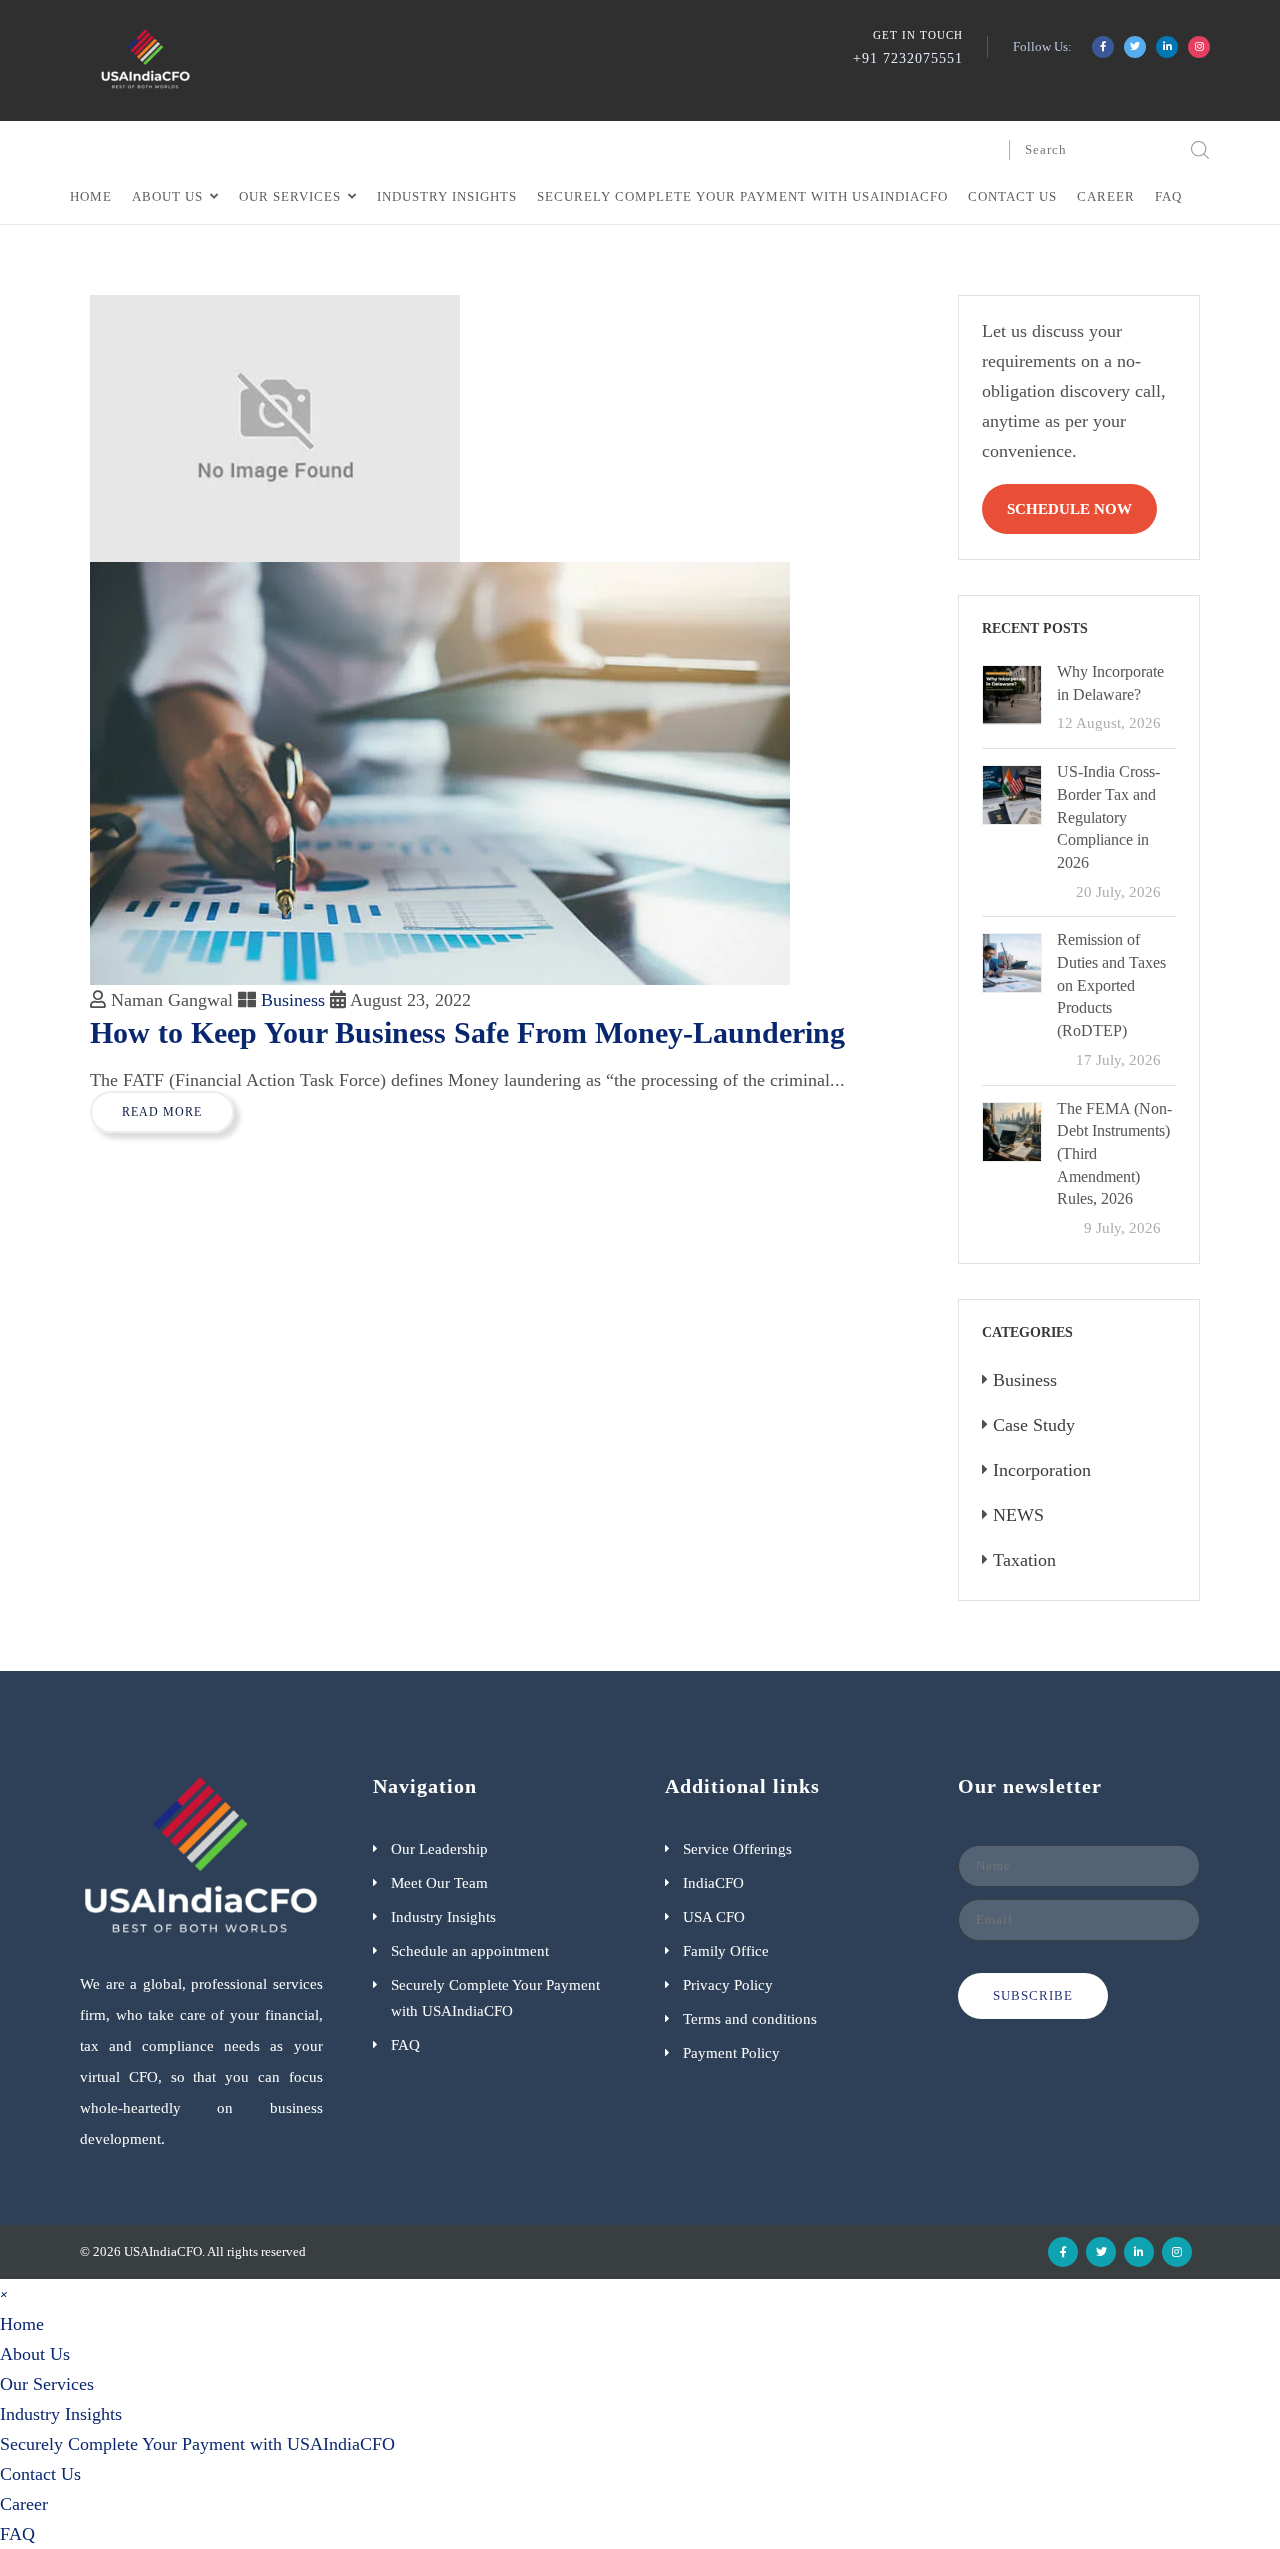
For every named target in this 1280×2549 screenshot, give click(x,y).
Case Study (1034, 1425)
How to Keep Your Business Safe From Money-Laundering (467, 1032)
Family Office (726, 1951)
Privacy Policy (728, 1985)
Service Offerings (737, 1849)
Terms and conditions (750, 2019)
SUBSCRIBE (1033, 1995)
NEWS (1018, 1515)
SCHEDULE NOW (1069, 509)
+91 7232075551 (908, 58)
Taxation (1024, 1560)
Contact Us (1012, 196)
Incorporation (1042, 1470)
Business (293, 1000)
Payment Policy (731, 2053)
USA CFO (714, 1917)
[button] (4, 2293)
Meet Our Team (439, 1883)
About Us (167, 196)
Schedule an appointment (470, 1951)
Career (1106, 196)
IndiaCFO (713, 1883)
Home (91, 196)
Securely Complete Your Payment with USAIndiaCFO (742, 196)
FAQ (1168, 196)
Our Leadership (439, 1849)
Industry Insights (447, 196)
